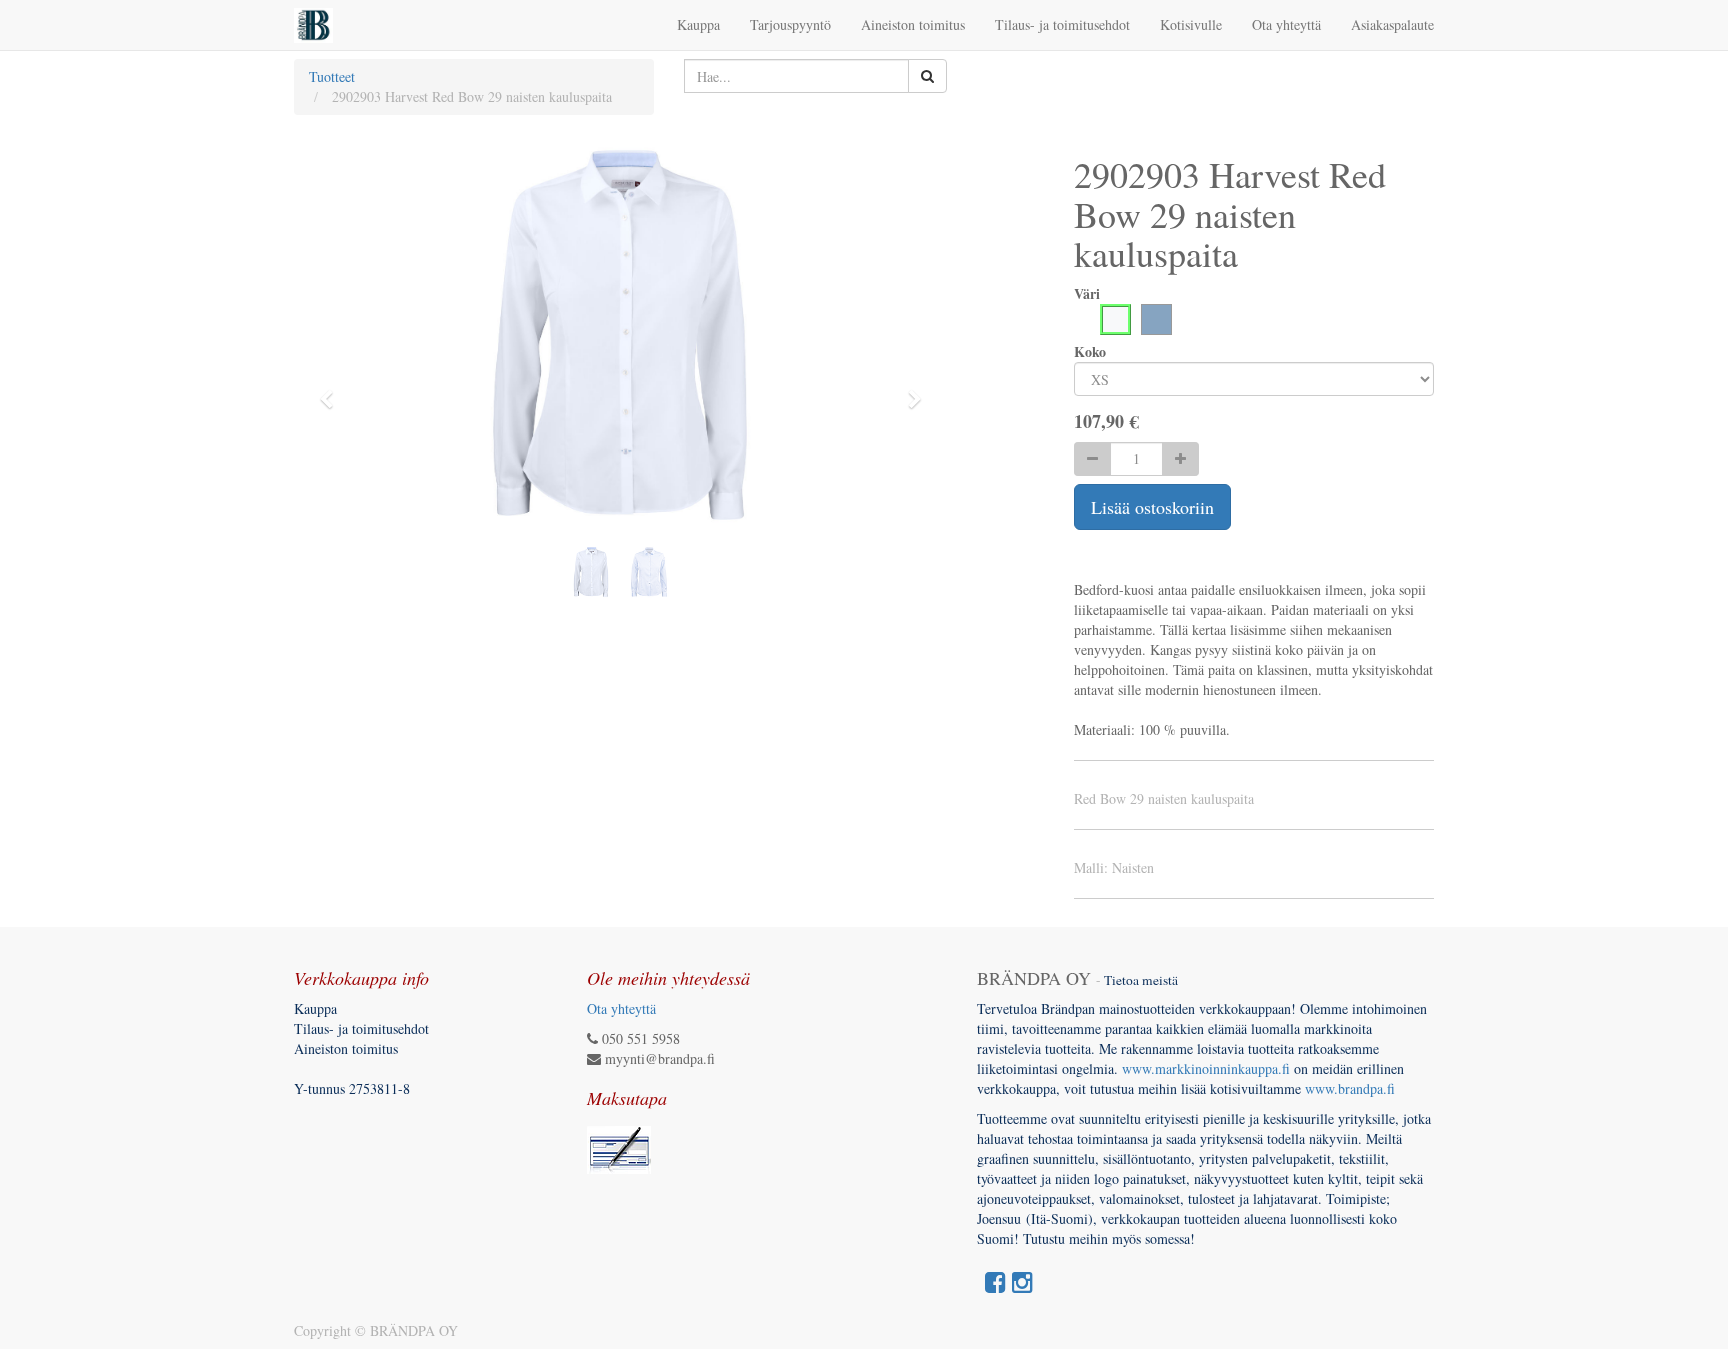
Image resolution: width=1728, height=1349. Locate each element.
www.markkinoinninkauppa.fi (1206, 1068)
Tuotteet (332, 76)
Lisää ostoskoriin (1152, 507)
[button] (333, 390)
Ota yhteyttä (621, 1008)
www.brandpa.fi (1352, 1088)
